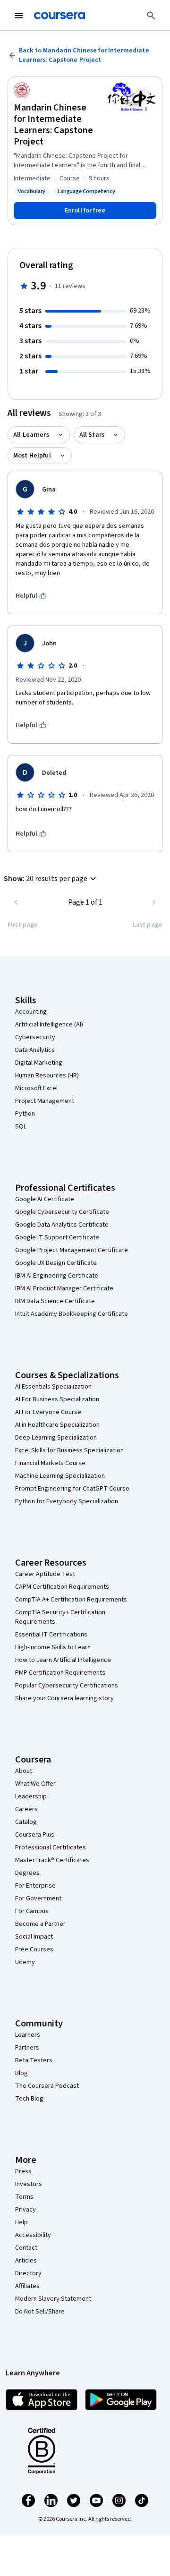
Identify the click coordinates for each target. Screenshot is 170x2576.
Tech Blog (29, 2099)
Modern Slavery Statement (53, 2299)
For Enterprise (35, 1886)
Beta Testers (34, 2060)
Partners (27, 2048)
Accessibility (33, 2235)
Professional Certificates (51, 1847)
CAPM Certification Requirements (62, 1587)
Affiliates (27, 2286)
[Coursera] (59, 16)
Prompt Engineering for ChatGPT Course (72, 1489)
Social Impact (34, 1937)
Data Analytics (35, 1050)
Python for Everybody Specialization (67, 1501)
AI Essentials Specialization (53, 1387)
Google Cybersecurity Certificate (62, 1212)
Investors (29, 2184)
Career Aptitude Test (45, 1574)
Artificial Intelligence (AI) (49, 1025)
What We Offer (35, 1784)
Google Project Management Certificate (72, 1250)
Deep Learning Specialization (56, 1438)
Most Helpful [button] (32, 456)
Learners (28, 2035)
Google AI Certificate (45, 1199)
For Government (38, 1898)
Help (21, 2222)
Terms (24, 2197)
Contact (26, 2248)
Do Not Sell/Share (40, 2312)
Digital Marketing (39, 1063)
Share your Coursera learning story (64, 1698)
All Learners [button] (31, 435)
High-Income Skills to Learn (53, 1647)
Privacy (25, 2210)
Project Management (45, 1101)
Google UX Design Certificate (56, 1263)
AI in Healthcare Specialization (57, 1425)
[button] (51, 879)
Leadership (31, 1796)
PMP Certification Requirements (60, 1673)
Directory (28, 2273)
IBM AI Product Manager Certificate (64, 1288)
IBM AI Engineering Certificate (57, 1276)
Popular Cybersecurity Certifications (67, 1686)
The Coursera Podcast (47, 2086)
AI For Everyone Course (48, 1412)
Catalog (26, 1822)
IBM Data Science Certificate (55, 1301)
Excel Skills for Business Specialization (69, 1450)
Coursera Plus (35, 1835)
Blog (21, 2073)
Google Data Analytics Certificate (62, 1225)
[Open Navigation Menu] (19, 16)
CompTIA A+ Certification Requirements (71, 1600)
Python (25, 1114)
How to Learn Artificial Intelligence (63, 1660)
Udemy (25, 1962)
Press (23, 2171)
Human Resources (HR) (47, 1076)
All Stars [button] (92, 435)
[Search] (151, 16)
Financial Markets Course (50, 1463)
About (24, 1771)
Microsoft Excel (36, 1088)
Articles (26, 2261)
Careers (26, 1809)
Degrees (27, 1873)
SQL (21, 1127)
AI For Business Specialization (57, 1399)
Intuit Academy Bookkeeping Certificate (72, 1314)
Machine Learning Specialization (60, 1476)
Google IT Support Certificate (57, 1237)
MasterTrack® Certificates (52, 1860)
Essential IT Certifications (51, 1635)
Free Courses (34, 1949)
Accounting (31, 1012)
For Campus (32, 1911)
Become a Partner (40, 1924)
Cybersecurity (35, 1037)
